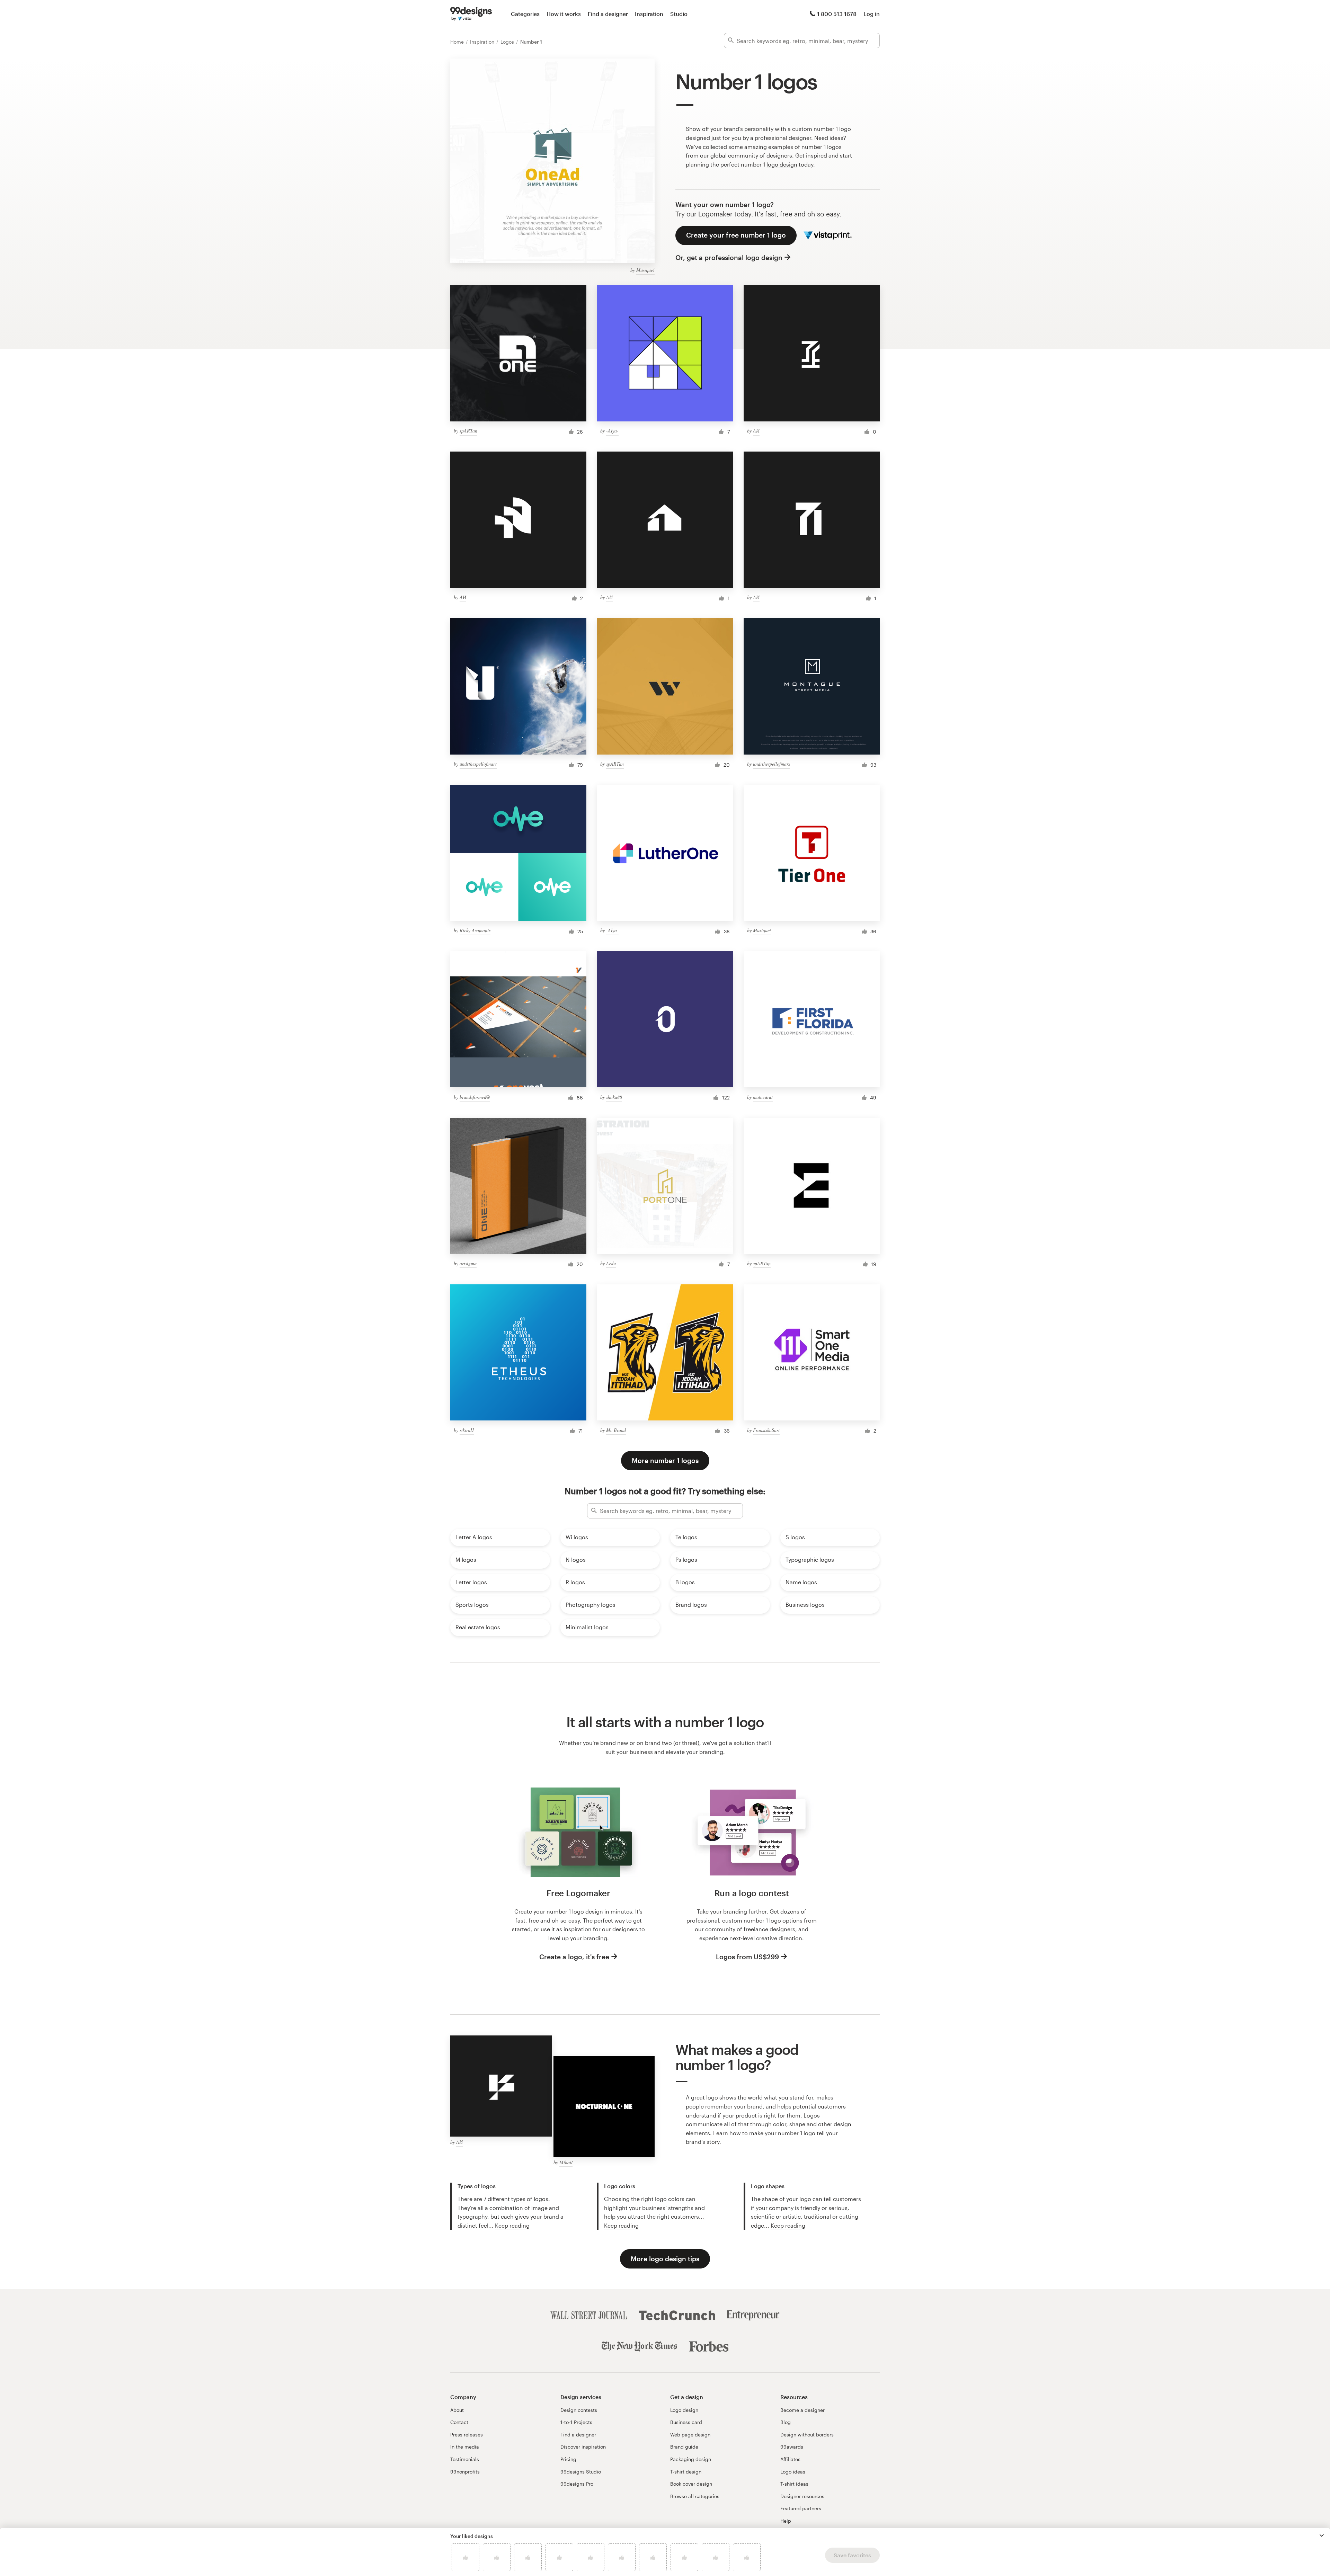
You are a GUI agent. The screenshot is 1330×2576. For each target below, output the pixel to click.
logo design (782, 164)
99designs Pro (577, 2484)
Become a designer (803, 2410)
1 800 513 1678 (837, 14)
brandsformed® (475, 1097)
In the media (465, 2447)
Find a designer (608, 14)
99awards (792, 2447)
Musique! (645, 270)
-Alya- (612, 431)
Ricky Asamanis (475, 930)
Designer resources (802, 2496)
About (457, 2410)
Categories (525, 14)
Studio (679, 14)
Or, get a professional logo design (729, 257)
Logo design (684, 2410)
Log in (872, 14)
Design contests (579, 2410)
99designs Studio (581, 2472)
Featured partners (801, 2508)
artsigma (468, 1263)
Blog (786, 2422)
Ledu (611, 1263)
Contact (459, 2422)
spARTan (468, 431)
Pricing (568, 2459)
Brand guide (684, 2447)
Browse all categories (695, 2496)
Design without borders (807, 2435)
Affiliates (790, 2459)
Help (786, 2521)
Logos (508, 42)
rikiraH (467, 1430)
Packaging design (691, 2459)
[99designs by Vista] (471, 14)
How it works (564, 14)
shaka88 (614, 1097)
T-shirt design (686, 2472)
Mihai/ (566, 2162)
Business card (686, 2422)
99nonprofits (465, 2472)
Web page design (690, 2435)
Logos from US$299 (747, 1957)
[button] (1322, 2535)
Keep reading (512, 2225)
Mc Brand (616, 1430)
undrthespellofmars (478, 764)
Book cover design (691, 2484)
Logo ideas (793, 2472)
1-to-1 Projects (576, 2422)
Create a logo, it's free (574, 1957)
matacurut (763, 1097)
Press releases (467, 2435)
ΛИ (756, 431)
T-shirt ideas (794, 2484)
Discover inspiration (583, 2447)
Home (458, 42)
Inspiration (649, 14)
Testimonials (465, 2459)
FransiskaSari (766, 1430)
